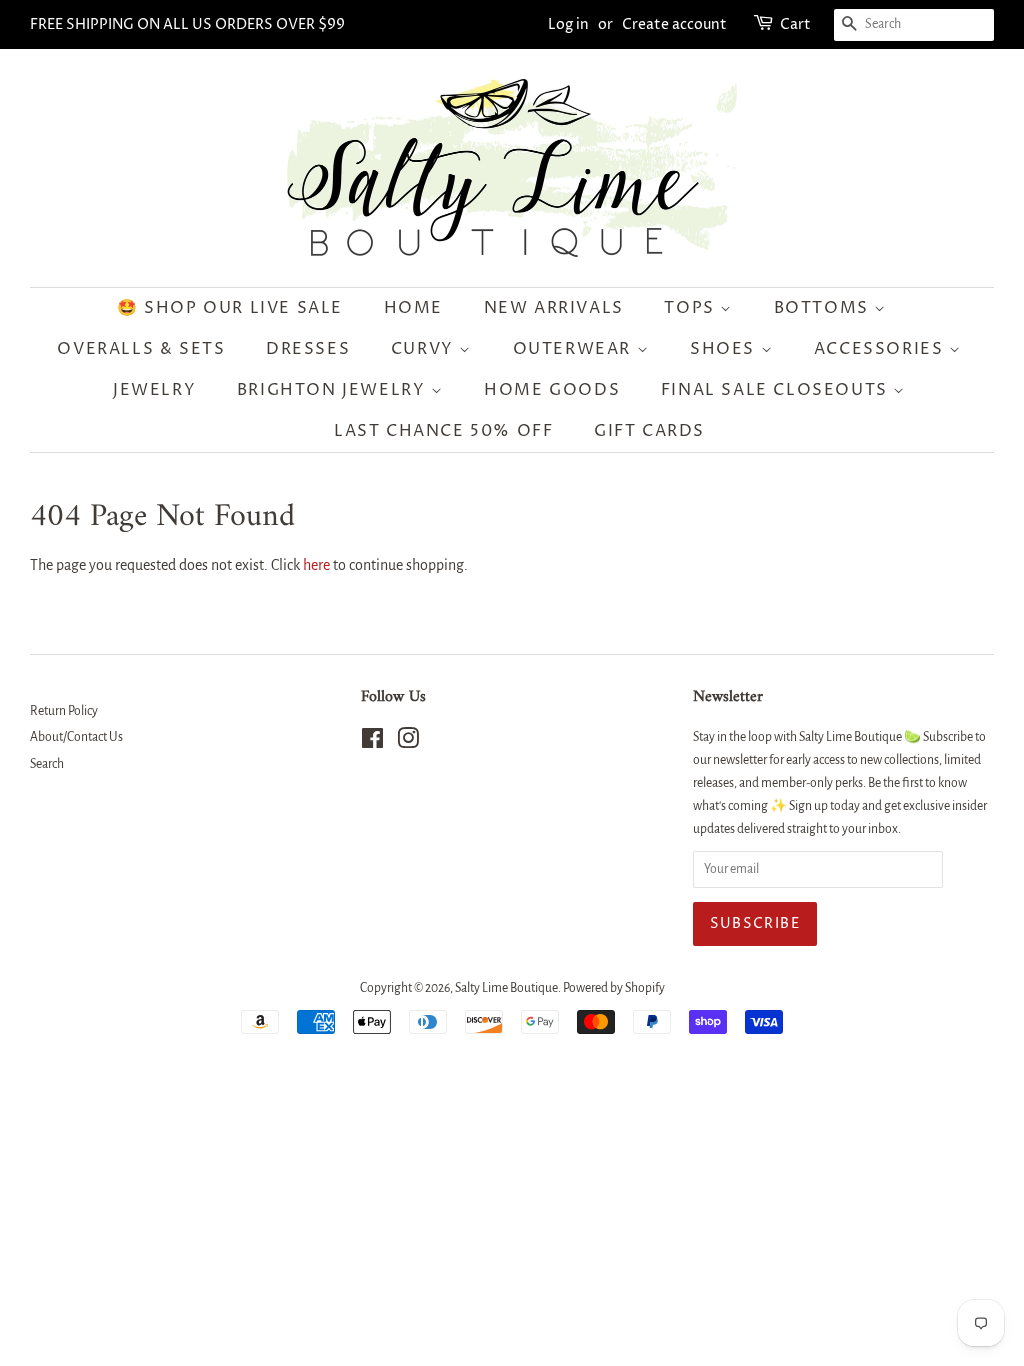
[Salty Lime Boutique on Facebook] (372, 743)
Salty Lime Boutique (506, 988)
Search (47, 764)
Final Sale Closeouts (777, 390)
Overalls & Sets (141, 349)
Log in (568, 24)
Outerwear (575, 349)
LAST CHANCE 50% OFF (443, 431)
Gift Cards (649, 431)
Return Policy (64, 711)
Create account (674, 24)
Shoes (725, 349)
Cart (795, 24)
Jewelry (154, 390)
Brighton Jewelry (334, 390)
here (316, 565)
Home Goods (552, 390)
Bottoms (824, 308)
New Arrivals (554, 308)
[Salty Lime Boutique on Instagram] (408, 743)
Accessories (881, 349)
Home (413, 308)
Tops (692, 308)
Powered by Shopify (614, 988)
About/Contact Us (76, 737)
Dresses (308, 349)
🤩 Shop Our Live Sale (230, 308)
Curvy (425, 349)
